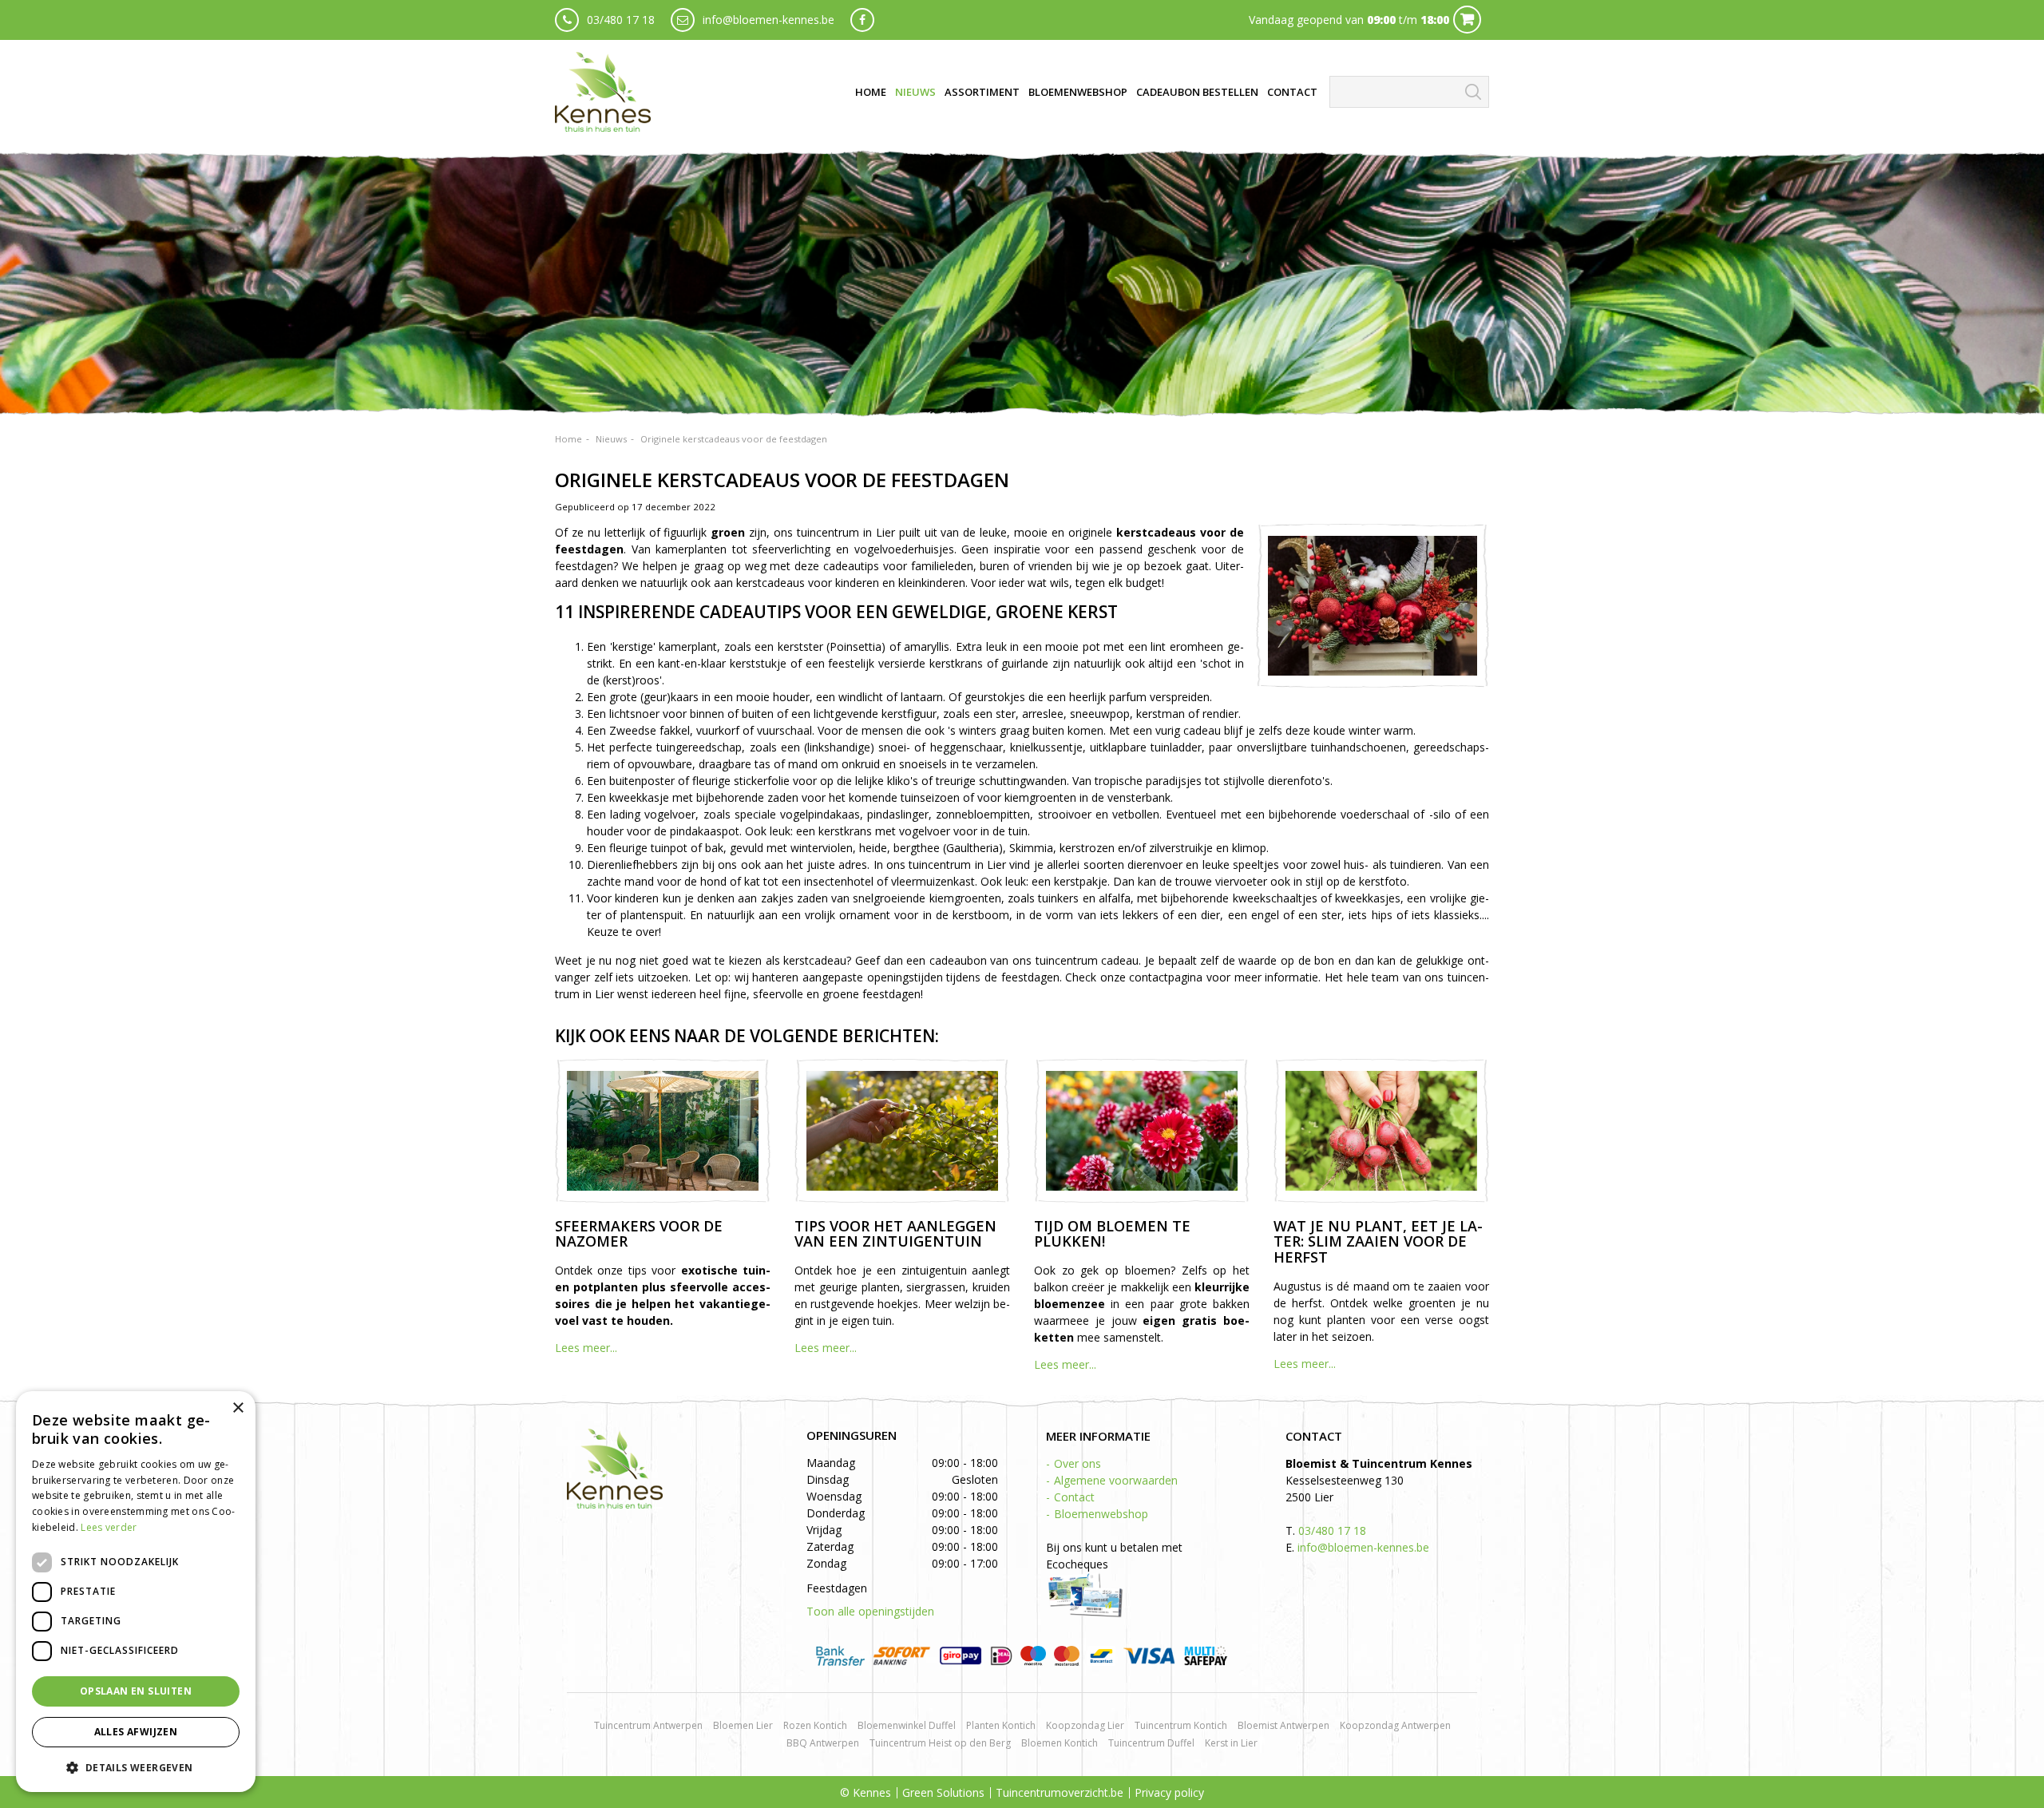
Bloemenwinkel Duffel (907, 1725)
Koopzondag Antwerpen (1395, 1725)
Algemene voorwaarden (1116, 1480)
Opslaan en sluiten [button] (136, 1691)
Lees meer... (586, 1348)
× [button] (238, 1408)
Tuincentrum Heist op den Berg (940, 1743)
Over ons (1077, 1463)
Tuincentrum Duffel (1151, 1743)
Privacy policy (1169, 1792)
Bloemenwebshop (1101, 1514)
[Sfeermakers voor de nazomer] (663, 1131)
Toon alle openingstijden (870, 1611)
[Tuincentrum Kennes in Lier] (603, 92)
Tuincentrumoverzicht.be (1060, 1792)
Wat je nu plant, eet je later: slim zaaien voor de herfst (1378, 1242)
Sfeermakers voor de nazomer (639, 1234)
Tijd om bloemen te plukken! (1112, 1234)
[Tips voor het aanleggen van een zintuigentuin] (902, 1131)
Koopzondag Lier (1085, 1725)
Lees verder (109, 1527)
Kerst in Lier (1231, 1743)
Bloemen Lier (743, 1725)
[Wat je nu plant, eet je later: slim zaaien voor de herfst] (1381, 1131)
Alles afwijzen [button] (136, 1732)
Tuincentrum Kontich (1181, 1725)
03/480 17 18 (621, 20)
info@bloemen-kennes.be (768, 20)
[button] (136, 1767)
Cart (1467, 20)
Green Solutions (943, 1792)
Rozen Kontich (815, 1725)
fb (862, 20)
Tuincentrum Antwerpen (648, 1725)
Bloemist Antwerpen (1283, 1725)
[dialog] (136, 1592)
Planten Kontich (1001, 1725)
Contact (1074, 1497)
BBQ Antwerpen (823, 1743)
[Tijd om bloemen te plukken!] (1142, 1131)
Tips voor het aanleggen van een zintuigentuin (895, 1234)
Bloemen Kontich (1060, 1743)
